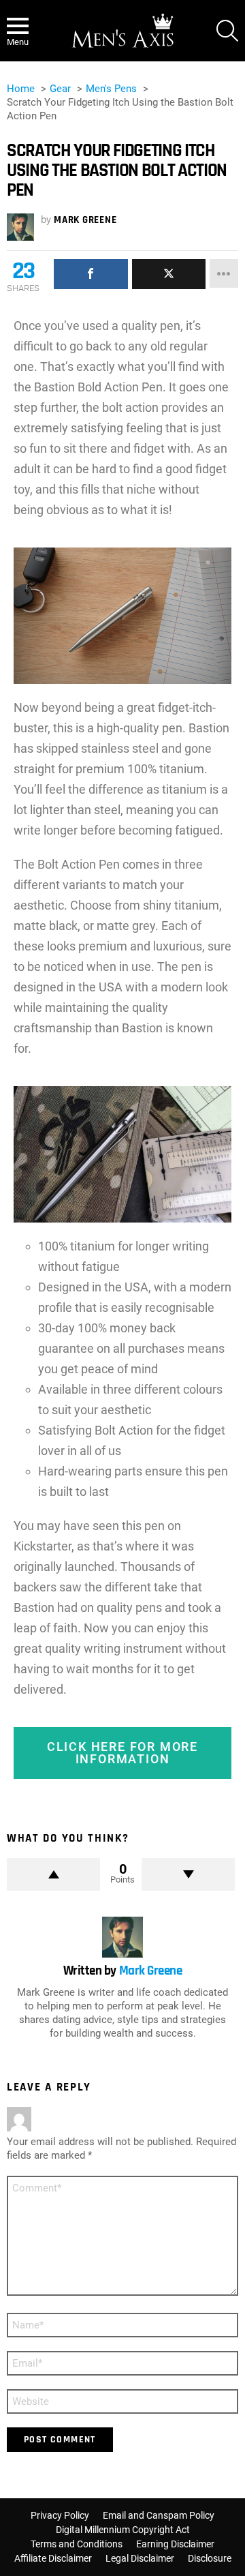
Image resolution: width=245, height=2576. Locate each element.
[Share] (91, 274)
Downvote (188, 1874)
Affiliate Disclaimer (53, 2558)
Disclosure (210, 2558)
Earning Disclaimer (175, 2544)
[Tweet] (169, 274)
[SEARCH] (227, 31)
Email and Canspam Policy (159, 2515)
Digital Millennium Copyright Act (123, 2530)
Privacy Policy (60, 2515)
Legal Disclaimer (140, 2558)
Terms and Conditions (77, 2544)
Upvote (53, 1874)
